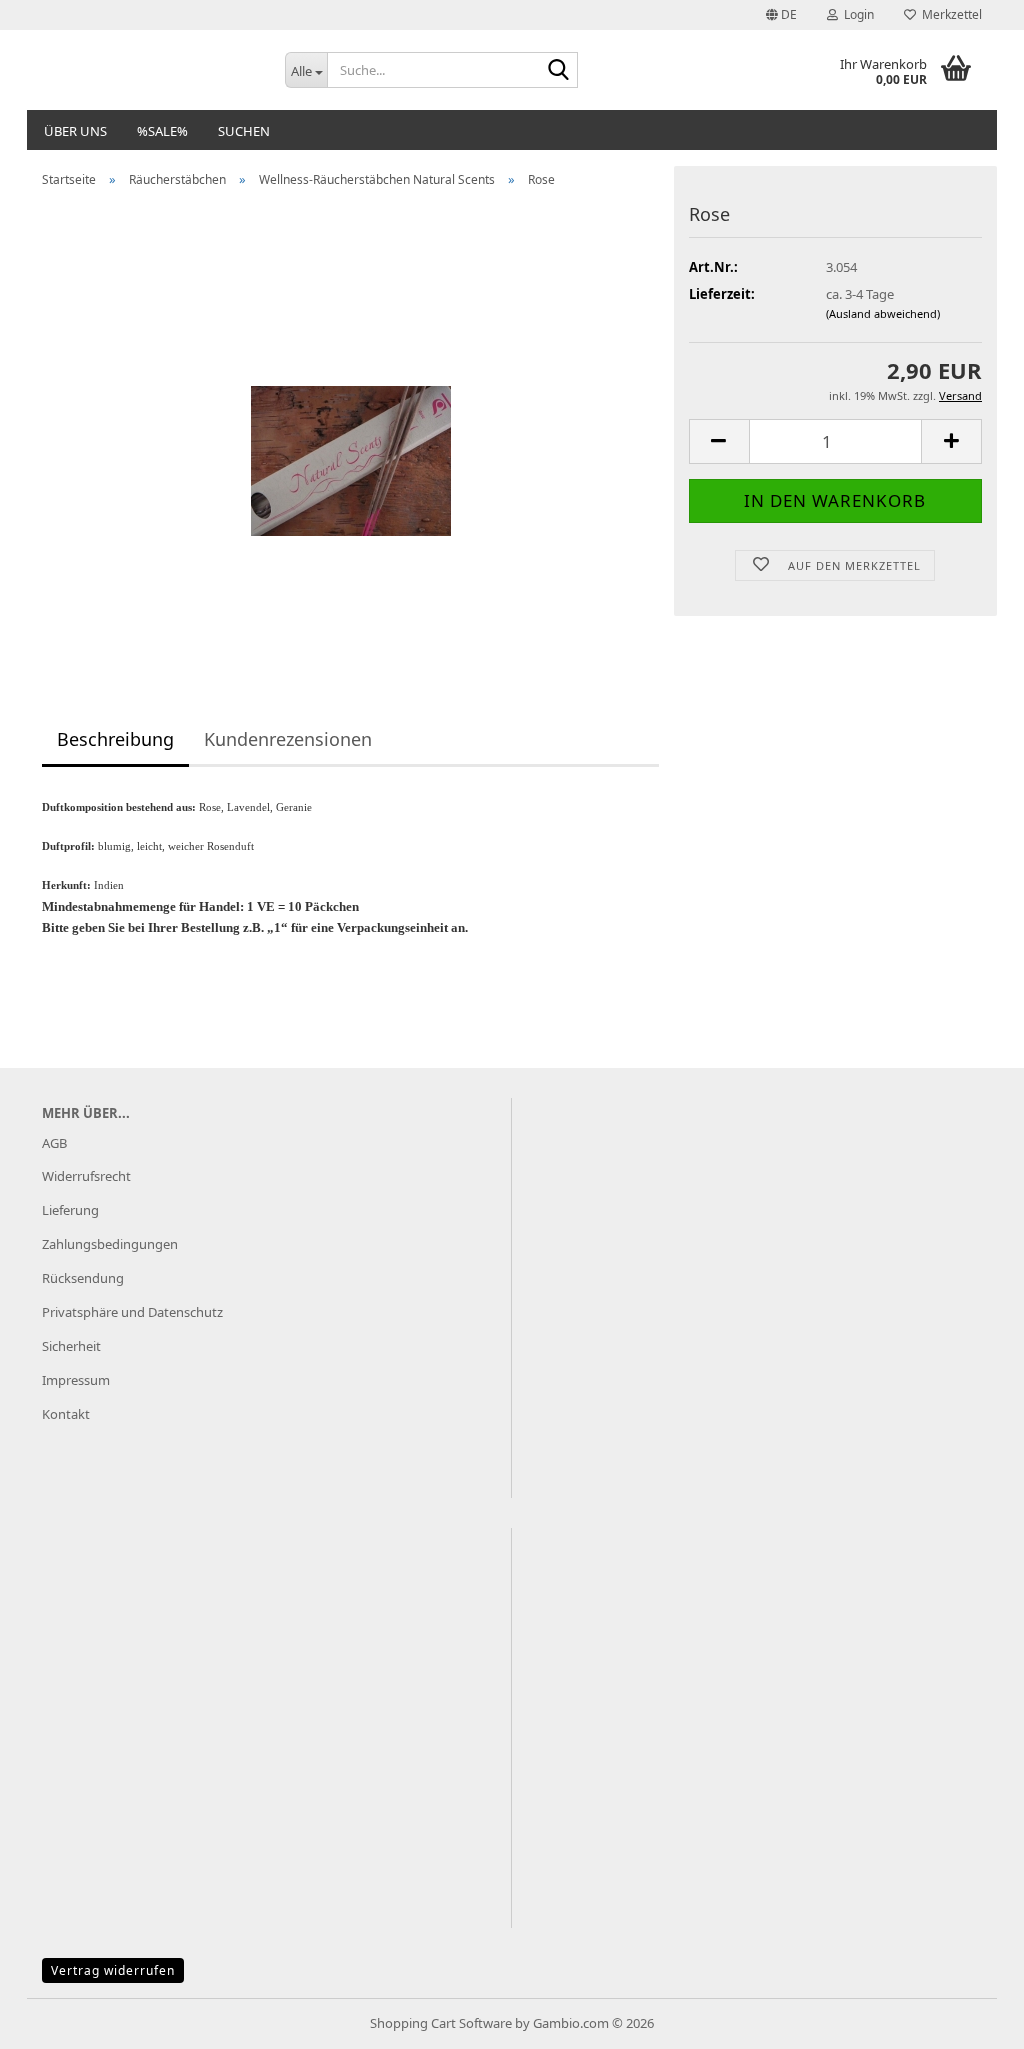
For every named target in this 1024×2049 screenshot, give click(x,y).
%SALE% (162, 131)
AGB (54, 1143)
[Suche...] (559, 71)
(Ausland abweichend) (883, 313)
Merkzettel (949, 14)
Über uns (75, 131)
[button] (781, 15)
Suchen (244, 131)
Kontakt (66, 1414)
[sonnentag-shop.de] (148, 70)
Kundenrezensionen (288, 739)
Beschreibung (115, 739)
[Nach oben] (969, 2019)
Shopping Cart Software (441, 2023)
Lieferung (70, 1210)
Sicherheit (71, 1346)
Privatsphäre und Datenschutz (132, 1312)
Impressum (76, 1380)
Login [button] (856, 14)
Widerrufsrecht (86, 1176)
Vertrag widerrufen (113, 1970)
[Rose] (351, 427)
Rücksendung (83, 1278)
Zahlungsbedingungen (110, 1244)
